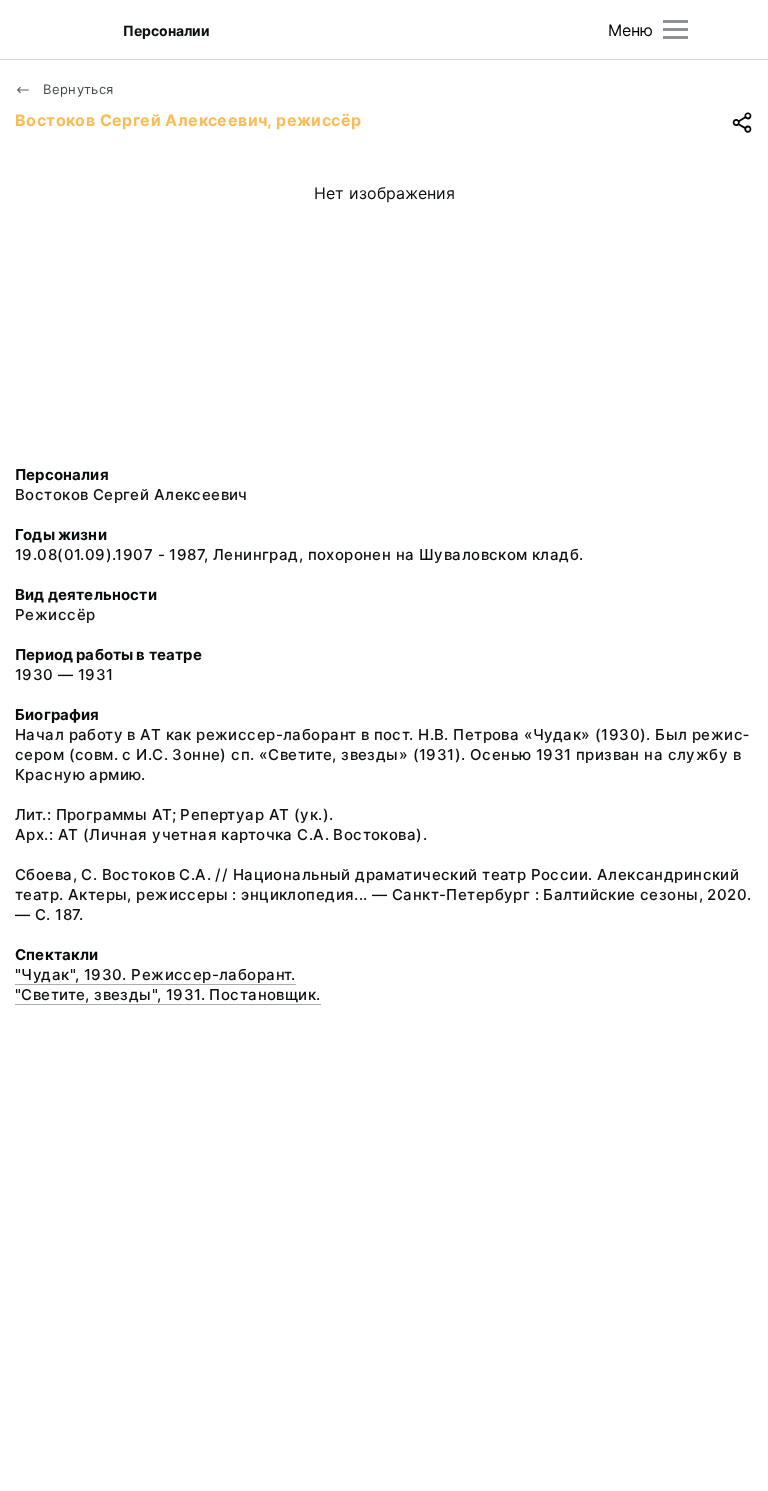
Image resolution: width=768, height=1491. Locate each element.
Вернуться (76, 89)
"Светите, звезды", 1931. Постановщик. (168, 994)
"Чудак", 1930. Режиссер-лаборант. (155, 974)
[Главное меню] (675, 29)
